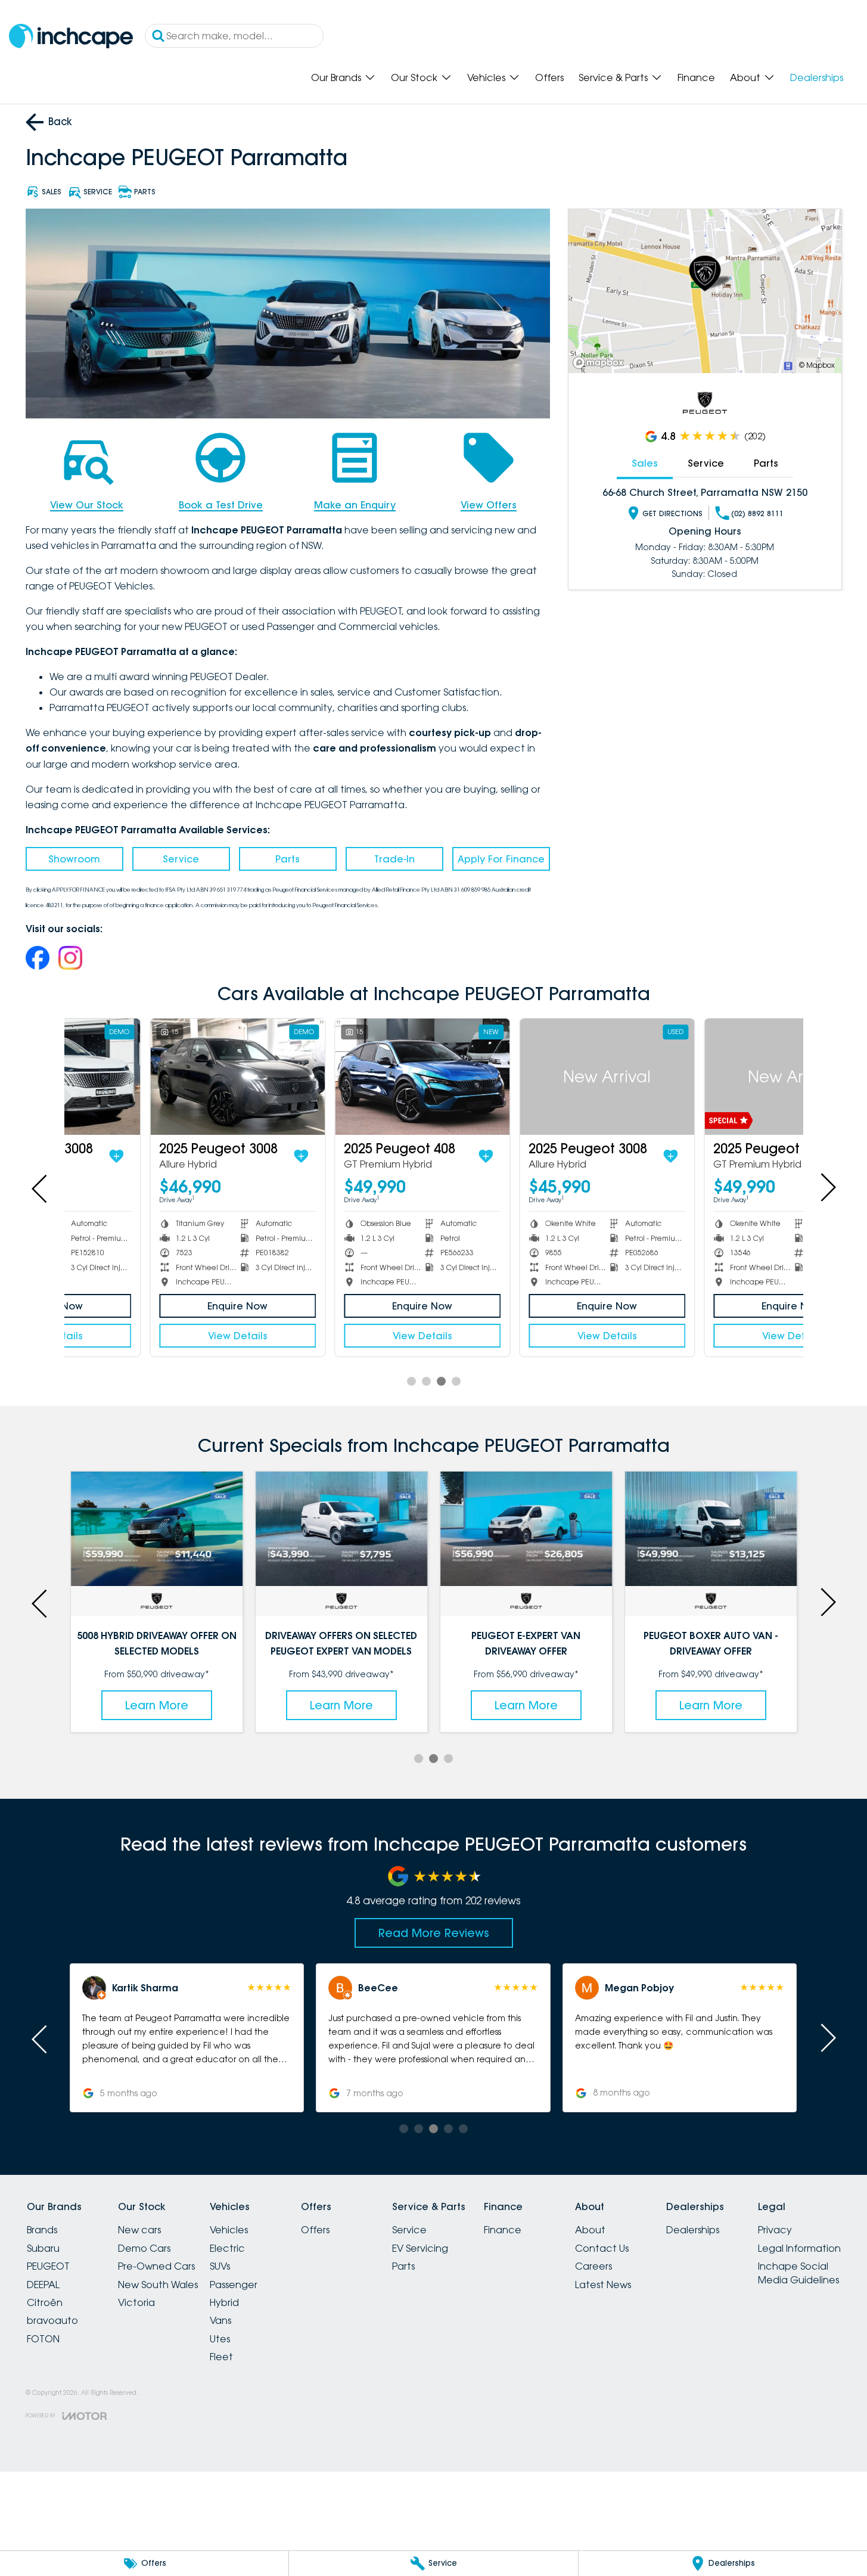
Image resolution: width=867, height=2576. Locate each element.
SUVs (220, 2266)
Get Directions (672, 513)
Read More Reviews (434, 1933)
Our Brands (336, 77)
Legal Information (799, 2248)
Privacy (775, 2230)
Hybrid (224, 2302)
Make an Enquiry (355, 505)
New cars (139, 2230)
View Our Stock (87, 505)
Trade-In (394, 859)
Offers (549, 77)
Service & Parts (613, 77)
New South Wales (158, 2285)
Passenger (234, 2285)
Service (181, 859)
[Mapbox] (601, 363)
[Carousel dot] (411, 1381)
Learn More (157, 1705)
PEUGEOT (48, 2266)
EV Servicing (420, 2248)
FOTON (43, 2339)
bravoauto (52, 2320)
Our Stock (414, 77)
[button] (187, 2038)
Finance (696, 77)
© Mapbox (817, 365)
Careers (593, 2266)
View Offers (489, 505)
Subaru (43, 2248)
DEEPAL (43, 2285)
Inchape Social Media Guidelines (798, 2273)
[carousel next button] (827, 1187)
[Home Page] (71, 36)
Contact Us (602, 2248)
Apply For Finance (501, 859)
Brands (42, 2230)
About (745, 77)
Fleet (221, 2357)
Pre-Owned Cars (156, 2266)
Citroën (45, 2302)
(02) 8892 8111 (757, 513)
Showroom (74, 859)
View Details (157, 1336)
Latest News (603, 2285)
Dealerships (817, 77)
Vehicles (486, 77)
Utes (220, 2339)
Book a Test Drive (221, 505)
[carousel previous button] (41, 1187)
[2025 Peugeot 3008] (157, 1077)
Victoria (136, 2302)
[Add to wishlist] (220, 1156)
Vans (220, 2320)
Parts (288, 859)
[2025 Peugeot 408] (342, 1077)
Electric (227, 2248)
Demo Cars (144, 2248)
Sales (645, 463)
